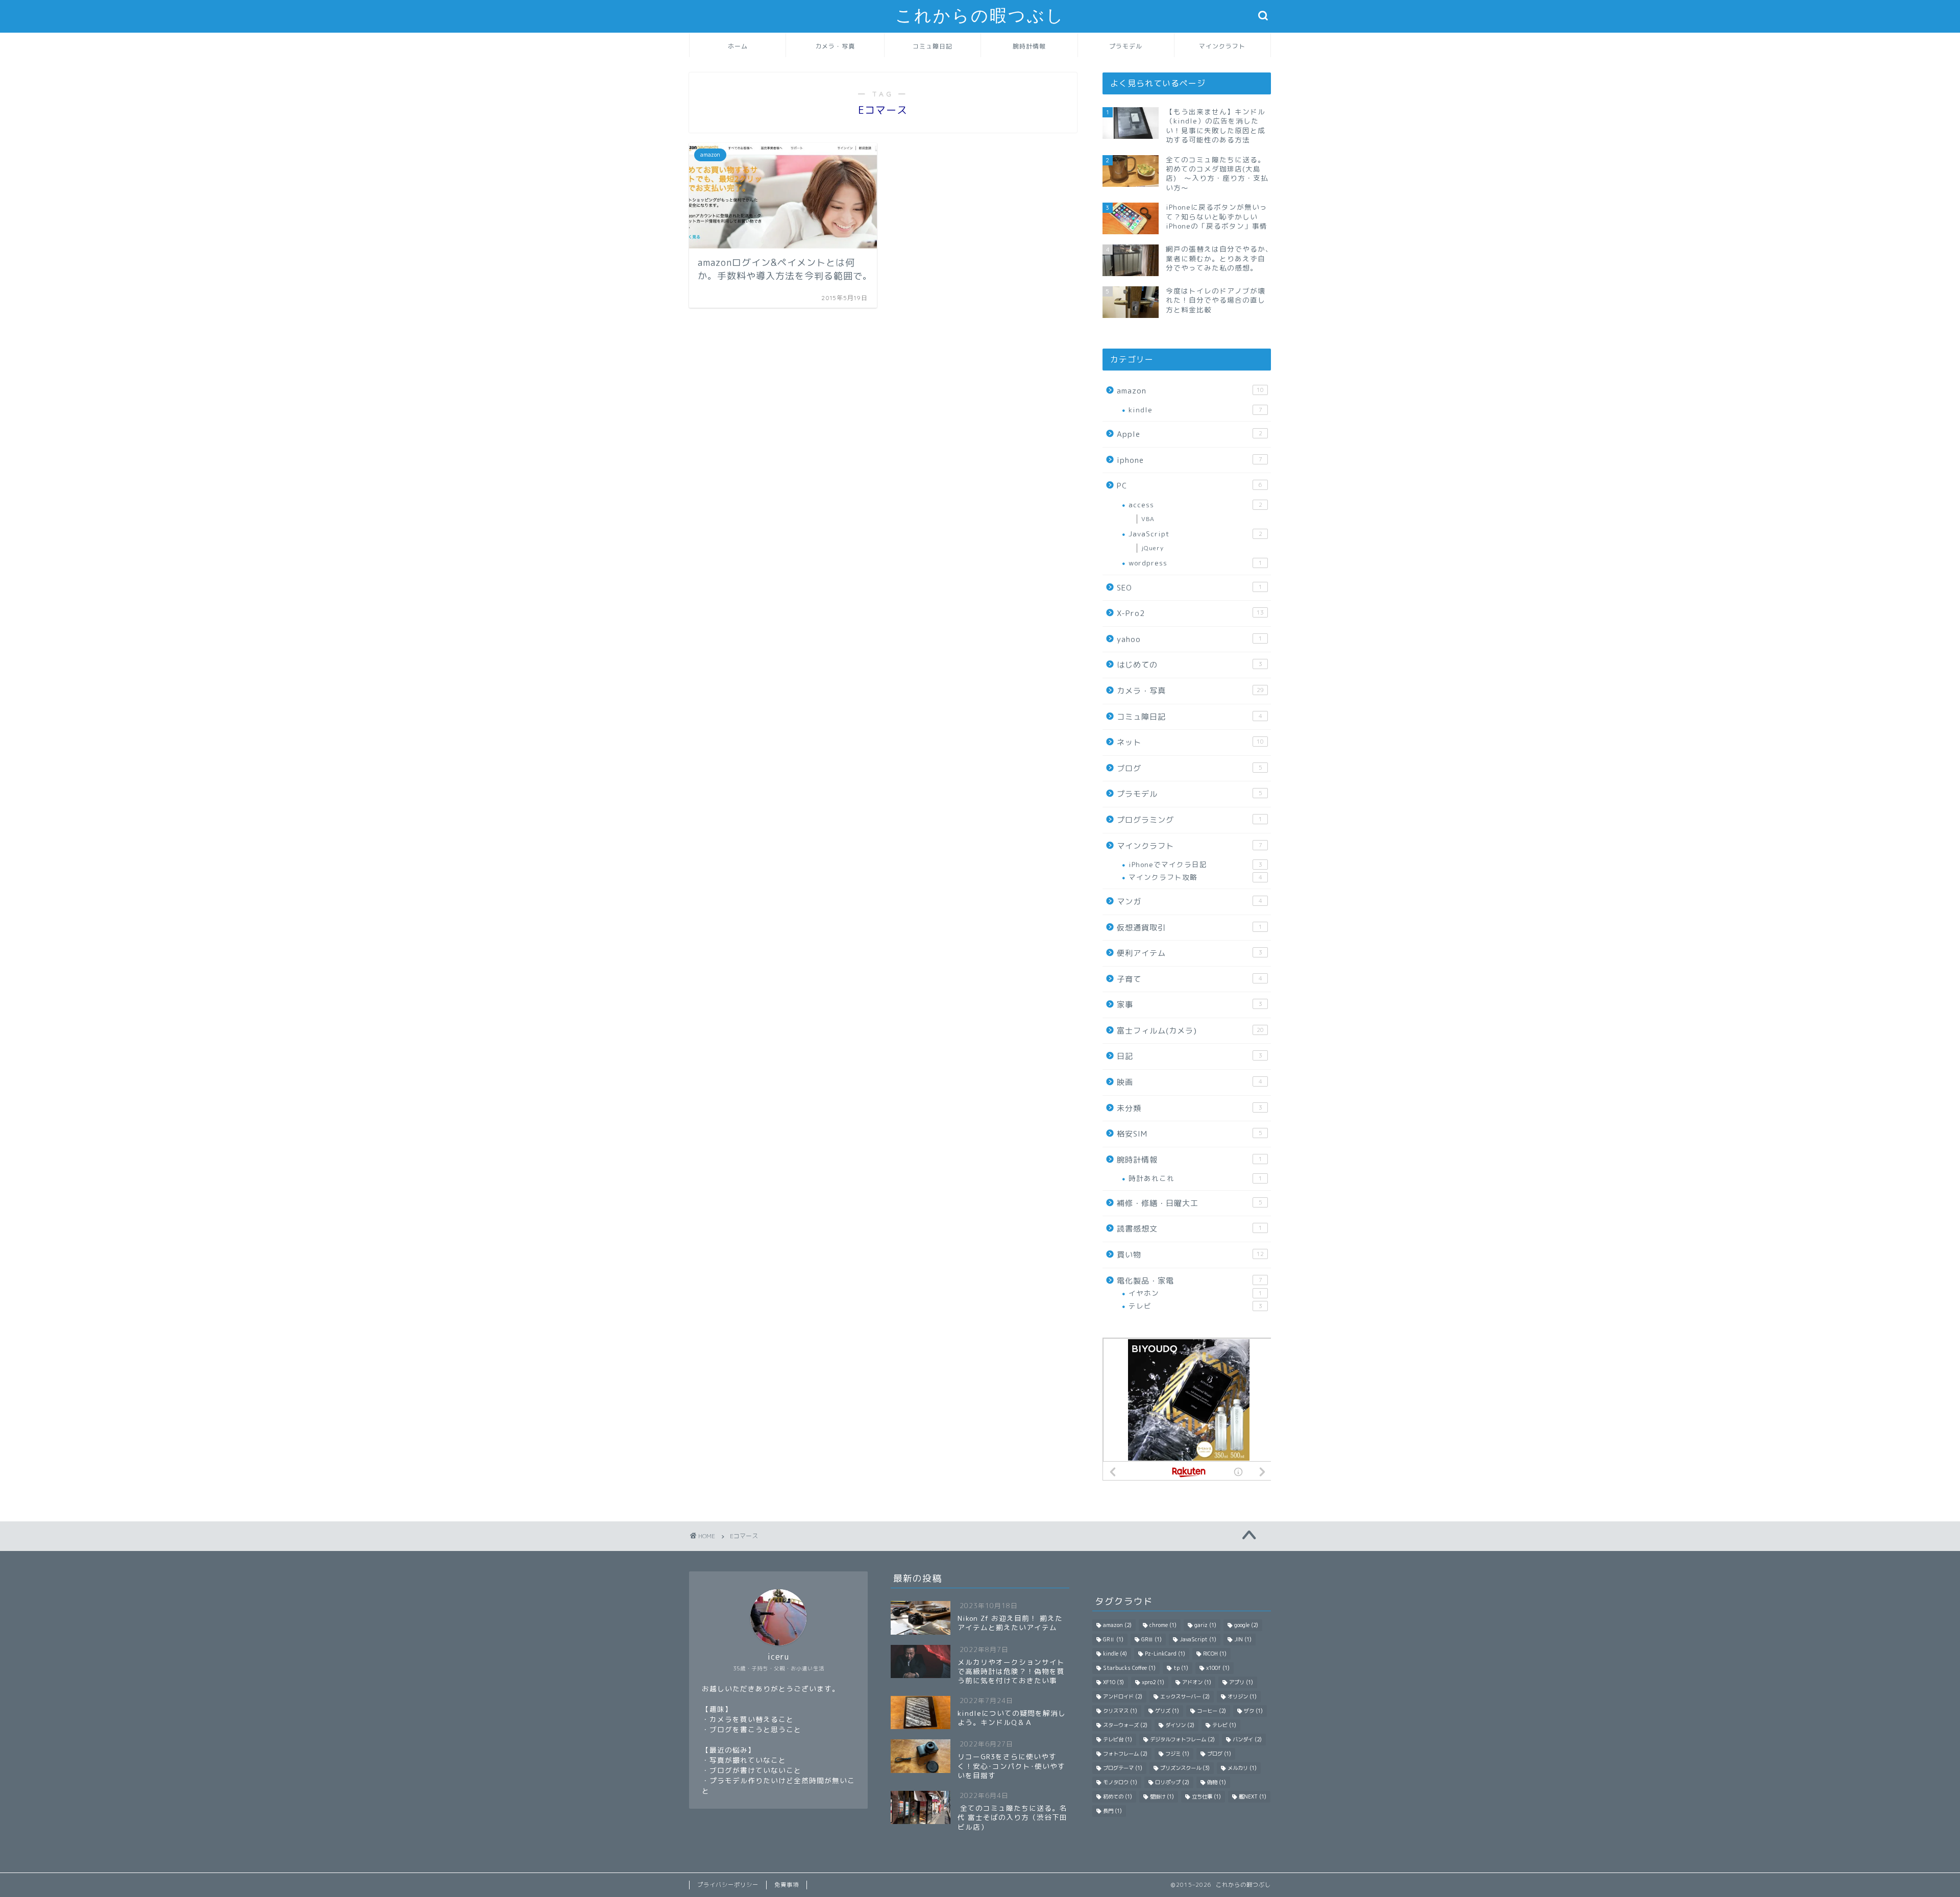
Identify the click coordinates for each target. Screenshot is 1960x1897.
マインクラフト (1222, 46)
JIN (1243, 1639)
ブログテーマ (1123, 1768)
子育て (1190, 979)
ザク (1253, 1711)
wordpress (1195, 563)
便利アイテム (1190, 953)
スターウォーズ (1125, 1725)
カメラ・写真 (835, 46)
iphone (1190, 460)
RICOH (1215, 1654)
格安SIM (1190, 1134)
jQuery (1153, 548)
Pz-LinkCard (1165, 1654)
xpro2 (1153, 1682)
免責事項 (787, 1885)
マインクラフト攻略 (1195, 877)
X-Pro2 (1190, 613)
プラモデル (1126, 46)
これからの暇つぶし (980, 16)
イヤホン (1195, 1293)
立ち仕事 (1206, 1796)
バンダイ (1247, 1739)
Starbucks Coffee (1129, 1668)
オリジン (1242, 1696)
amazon (1190, 391)
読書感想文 (1190, 1229)
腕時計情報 (1029, 46)
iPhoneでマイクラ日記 (1195, 864)
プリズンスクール (1185, 1768)
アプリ (1241, 1682)
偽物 (1217, 1782)
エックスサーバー (1185, 1696)
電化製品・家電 (1190, 1281)
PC (1190, 486)
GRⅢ (1151, 1639)
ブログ (1190, 768)
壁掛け (1162, 1796)
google (1246, 1625)
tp (1181, 1668)
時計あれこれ (1195, 1178)
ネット (1190, 742)
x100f (1218, 1668)
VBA (1148, 519)
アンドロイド (1123, 1696)
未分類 (1190, 1108)
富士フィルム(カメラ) (1190, 1031)
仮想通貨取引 (1190, 928)
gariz (1205, 1625)
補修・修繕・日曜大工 (1190, 1203)
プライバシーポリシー (728, 1885)
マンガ (1190, 902)
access (1195, 504)
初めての (1118, 1796)
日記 (1190, 1056)
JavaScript (1195, 534)
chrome (1163, 1625)
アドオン (1197, 1682)
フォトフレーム (1125, 1754)
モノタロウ (1120, 1782)
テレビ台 (1118, 1739)
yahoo (1190, 639)
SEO (1190, 588)
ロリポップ (1172, 1782)
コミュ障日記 (933, 46)
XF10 (1113, 1682)
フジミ (1177, 1754)
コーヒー (1211, 1711)
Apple (1190, 434)
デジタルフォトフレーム (1182, 1739)
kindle (1195, 410)
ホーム (738, 46)
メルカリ (1242, 1768)
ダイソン (1180, 1725)
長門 (1112, 1811)
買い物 (1190, 1255)
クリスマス (1120, 1711)
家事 (1190, 1005)
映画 (1190, 1082)
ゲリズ (1167, 1711)
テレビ (1195, 1306)
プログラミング (1190, 820)
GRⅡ (1113, 1639)
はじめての (1190, 665)
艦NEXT (1253, 1796)
